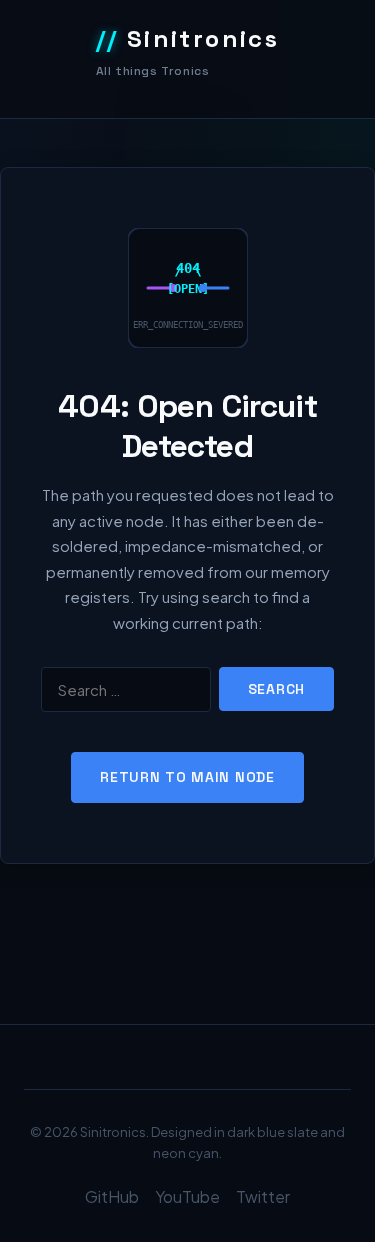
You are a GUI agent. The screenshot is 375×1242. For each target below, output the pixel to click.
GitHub (112, 1196)
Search (276, 689)
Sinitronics (188, 38)
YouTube (187, 1196)
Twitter (263, 1196)
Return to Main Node (187, 777)
